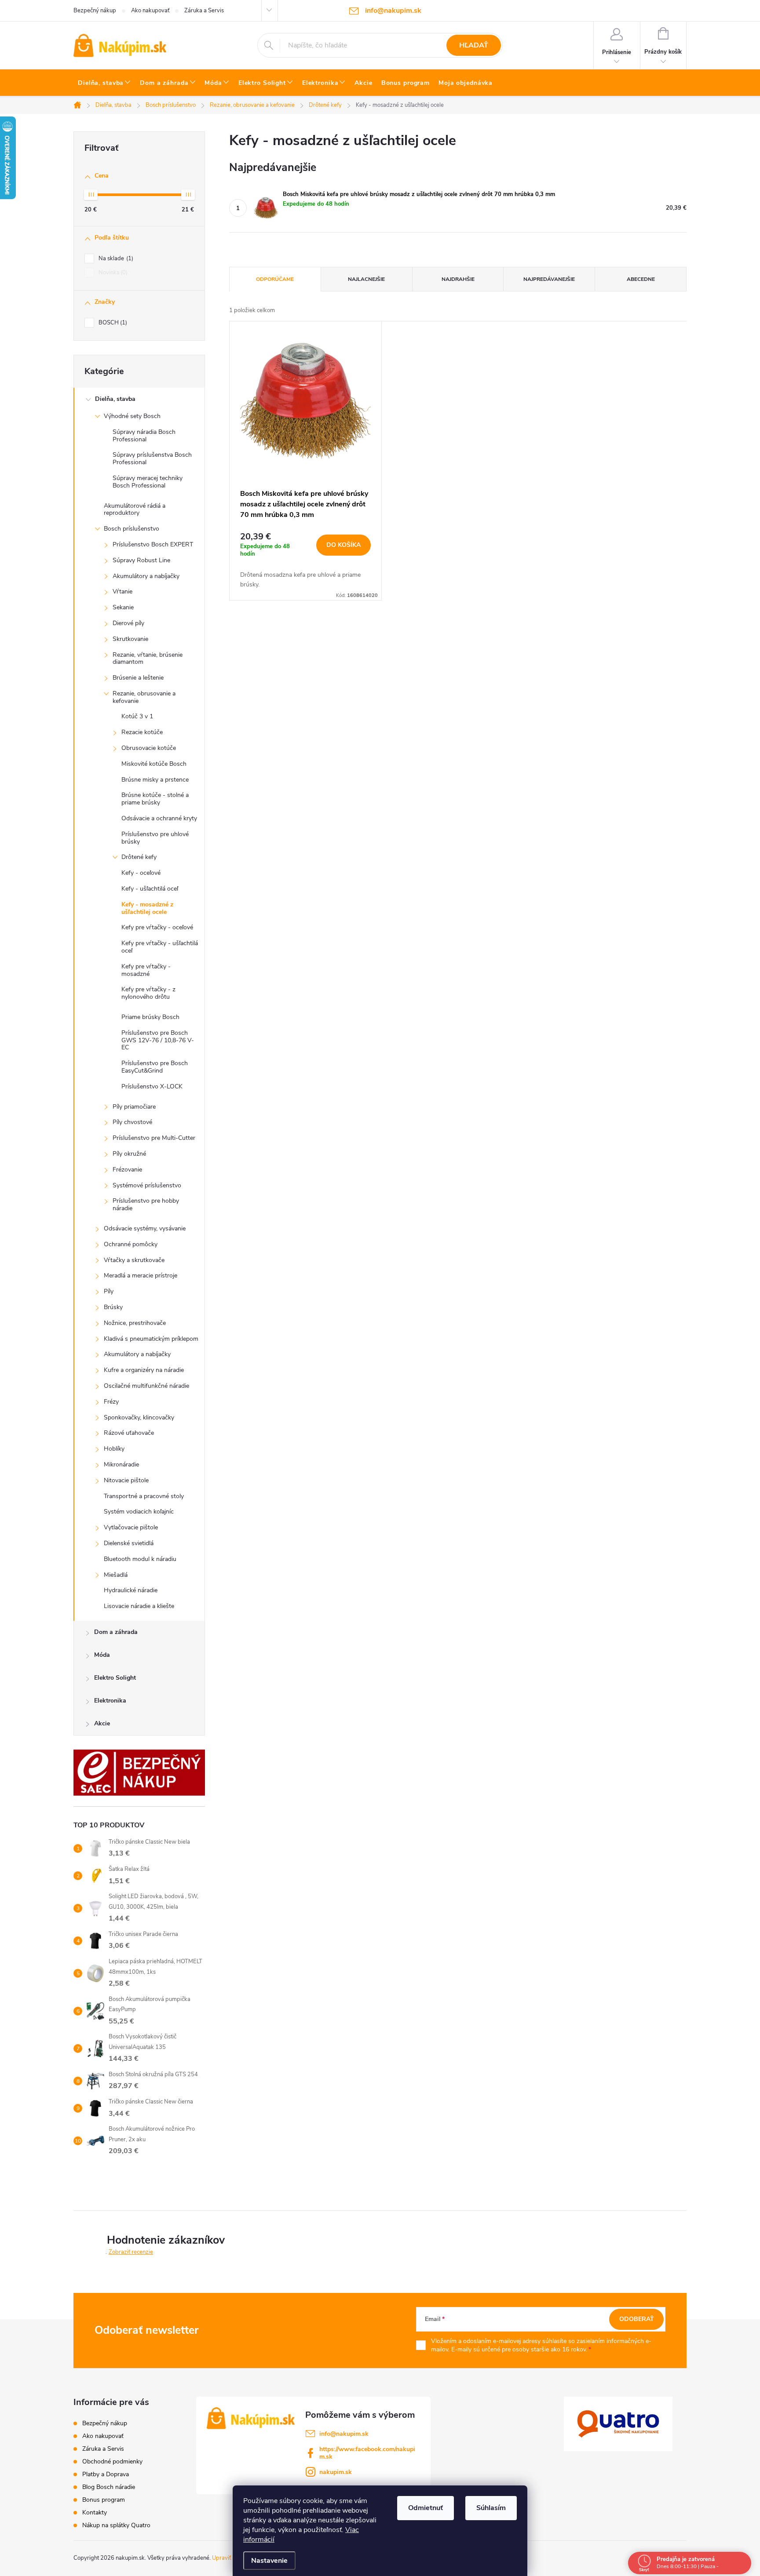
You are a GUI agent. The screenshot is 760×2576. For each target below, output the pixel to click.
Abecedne (641, 279)
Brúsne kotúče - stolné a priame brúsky (155, 799)
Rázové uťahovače (129, 1433)
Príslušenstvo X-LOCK (152, 1086)
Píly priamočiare (134, 1107)
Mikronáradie (121, 1464)
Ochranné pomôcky (131, 1244)
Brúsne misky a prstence (155, 780)
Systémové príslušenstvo (147, 1185)
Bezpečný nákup (95, 11)
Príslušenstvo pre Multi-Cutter (154, 1138)
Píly (109, 1291)
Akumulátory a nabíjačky (146, 576)
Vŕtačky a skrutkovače (134, 1260)
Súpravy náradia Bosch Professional (144, 436)
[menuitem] (104, 83)
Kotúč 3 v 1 (137, 716)
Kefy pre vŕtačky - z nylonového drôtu (148, 993)
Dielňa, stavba (115, 399)
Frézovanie (127, 1170)
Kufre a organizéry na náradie (144, 1370)
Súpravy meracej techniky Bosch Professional (148, 482)
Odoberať (637, 2319)
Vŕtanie (122, 591)
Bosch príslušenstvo (132, 529)
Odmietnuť (426, 2508)
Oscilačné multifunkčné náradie (146, 1386)
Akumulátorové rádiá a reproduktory (135, 509)
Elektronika (110, 1701)
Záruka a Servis (204, 11)
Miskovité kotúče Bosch (154, 764)
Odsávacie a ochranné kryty (159, 818)
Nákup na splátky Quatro (116, 2525)
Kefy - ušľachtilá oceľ (150, 889)
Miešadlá (116, 1575)
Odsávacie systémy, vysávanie (145, 1228)
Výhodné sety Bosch (132, 416)
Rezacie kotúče (142, 732)
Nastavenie (269, 2561)
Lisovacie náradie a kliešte (139, 1606)
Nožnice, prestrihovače (135, 1323)
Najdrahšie (458, 279)
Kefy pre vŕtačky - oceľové (157, 927)
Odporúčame (275, 279)
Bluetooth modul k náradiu (140, 1559)
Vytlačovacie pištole (131, 1527)
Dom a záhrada (116, 1632)
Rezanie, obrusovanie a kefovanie (144, 697)
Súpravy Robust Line (141, 560)
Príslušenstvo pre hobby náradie (146, 1204)
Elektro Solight (115, 1678)
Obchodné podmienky (112, 2461)
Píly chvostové (132, 1122)
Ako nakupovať (150, 11)
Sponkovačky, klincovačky (139, 1417)
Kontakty (95, 2512)
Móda (102, 1655)
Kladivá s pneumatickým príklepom (151, 1339)
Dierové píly (128, 623)
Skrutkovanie (130, 639)
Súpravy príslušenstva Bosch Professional (152, 458)
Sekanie (123, 607)
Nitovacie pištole (126, 1480)
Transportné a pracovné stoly (144, 1496)
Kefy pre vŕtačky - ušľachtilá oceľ (160, 947)
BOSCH (112, 323)
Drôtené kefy (139, 857)
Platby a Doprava (106, 2474)
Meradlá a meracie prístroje (141, 1275)
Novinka (112, 273)
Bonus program (104, 2500)
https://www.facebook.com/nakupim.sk (367, 2453)
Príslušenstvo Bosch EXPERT (153, 544)
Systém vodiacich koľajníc (139, 1512)
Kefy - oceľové (141, 873)
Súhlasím (491, 2508)
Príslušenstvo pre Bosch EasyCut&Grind (155, 1067)
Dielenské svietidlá (129, 1543)
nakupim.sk (336, 2472)
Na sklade (115, 258)
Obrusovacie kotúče (149, 748)
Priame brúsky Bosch (150, 1017)
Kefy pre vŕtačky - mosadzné (146, 970)
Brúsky (113, 1307)
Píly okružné (129, 1154)
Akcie (102, 1723)
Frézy (111, 1402)
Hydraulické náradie (131, 1590)
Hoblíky (114, 1449)
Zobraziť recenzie (131, 2252)
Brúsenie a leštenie (138, 678)
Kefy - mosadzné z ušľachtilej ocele (147, 908)
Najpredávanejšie (549, 279)
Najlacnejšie (366, 279)
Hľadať (474, 45)
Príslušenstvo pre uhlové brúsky (155, 838)
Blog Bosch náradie (109, 2487)
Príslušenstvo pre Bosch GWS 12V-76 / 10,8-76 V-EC (158, 1040)
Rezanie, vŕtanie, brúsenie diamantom (148, 659)
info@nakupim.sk (344, 2434)
